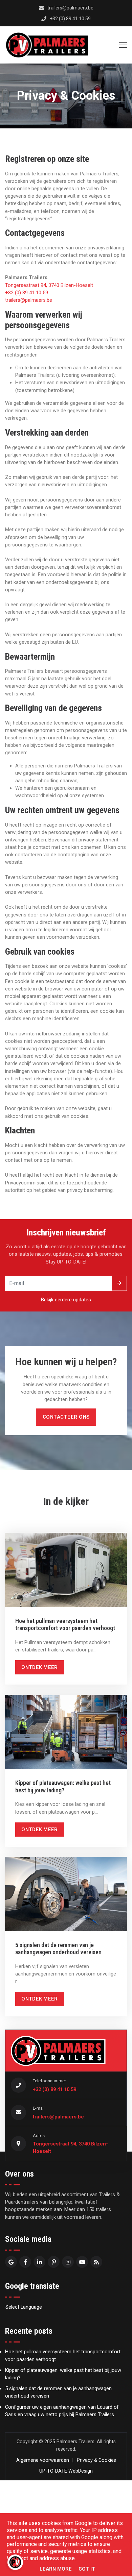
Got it (87, 2569)
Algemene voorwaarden (43, 2460)
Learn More (56, 2569)
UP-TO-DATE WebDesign (66, 2471)
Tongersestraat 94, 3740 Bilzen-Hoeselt (49, 285)
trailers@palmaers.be (29, 300)
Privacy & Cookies (96, 2460)
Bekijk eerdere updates (66, 1300)
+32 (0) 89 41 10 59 (27, 293)
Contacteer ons (66, 1417)
